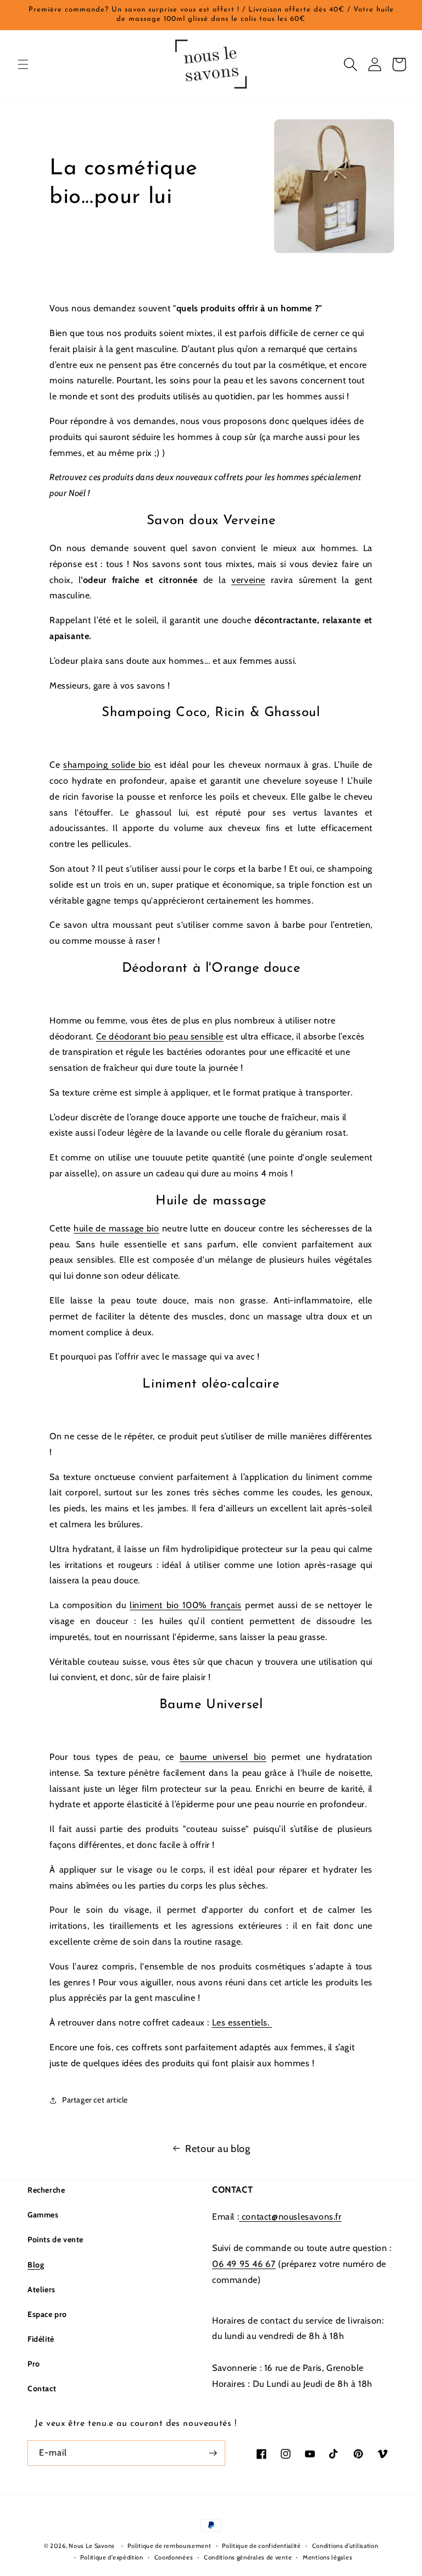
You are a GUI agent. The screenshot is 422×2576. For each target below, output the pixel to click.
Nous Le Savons (92, 2546)
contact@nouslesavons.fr (290, 2217)
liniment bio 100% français (185, 1605)
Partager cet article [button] (95, 2100)
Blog (36, 2265)
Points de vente (55, 2239)
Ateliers (41, 2289)
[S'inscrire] (213, 2453)
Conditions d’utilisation (345, 2546)
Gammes (43, 2215)
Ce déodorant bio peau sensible (160, 1036)
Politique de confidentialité (262, 2546)
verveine (248, 580)
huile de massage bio (116, 1228)
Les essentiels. (242, 2022)
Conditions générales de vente (248, 2557)
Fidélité (41, 2339)
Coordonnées (174, 2557)
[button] (23, 64)
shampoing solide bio (107, 765)
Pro (34, 2364)
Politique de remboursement (169, 2546)
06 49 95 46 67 (244, 2264)
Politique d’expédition (112, 2557)
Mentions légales (327, 2557)
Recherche (46, 2190)
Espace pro (47, 2314)
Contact (42, 2388)
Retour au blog (218, 2149)
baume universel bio (223, 1757)
